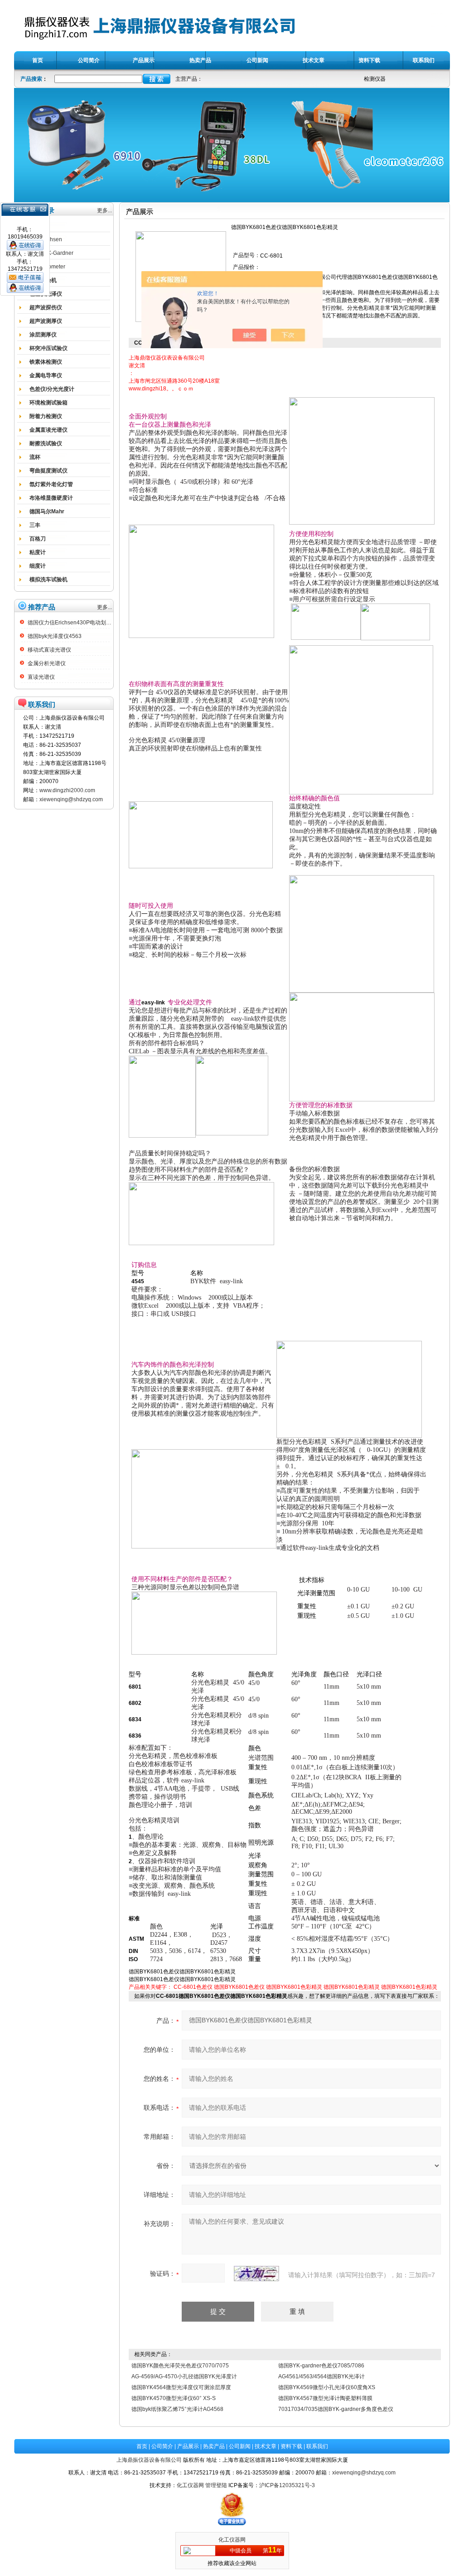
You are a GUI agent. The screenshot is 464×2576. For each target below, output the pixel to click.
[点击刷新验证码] (256, 2274)
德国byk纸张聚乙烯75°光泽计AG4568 (177, 2409)
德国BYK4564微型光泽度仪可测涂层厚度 (181, 2387)
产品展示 (188, 2446)
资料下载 (291, 2446)
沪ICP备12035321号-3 (287, 2485)
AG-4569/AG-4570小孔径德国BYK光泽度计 (184, 2376)
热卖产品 (214, 2446)
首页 (142, 2446)
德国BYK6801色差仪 (239, 1987)
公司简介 (162, 2446)
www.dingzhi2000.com (67, 790)
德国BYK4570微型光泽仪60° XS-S (174, 2398)
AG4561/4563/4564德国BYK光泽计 (321, 2376)
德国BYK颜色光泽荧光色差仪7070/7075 (180, 2366)
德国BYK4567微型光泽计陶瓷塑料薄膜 (325, 2398)
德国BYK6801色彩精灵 (294, 1987)
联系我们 (317, 2446)
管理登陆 (216, 2485)
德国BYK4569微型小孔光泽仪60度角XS (327, 2387)
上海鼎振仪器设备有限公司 (149, 2460)
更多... (104, 210)
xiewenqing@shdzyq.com (71, 799)
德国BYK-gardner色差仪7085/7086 (321, 2366)
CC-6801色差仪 (193, 1987)
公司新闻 (240, 2446)
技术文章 (266, 2446)
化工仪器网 (190, 2485)
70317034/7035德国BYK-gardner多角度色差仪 (336, 2409)
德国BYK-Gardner (51, 253)
